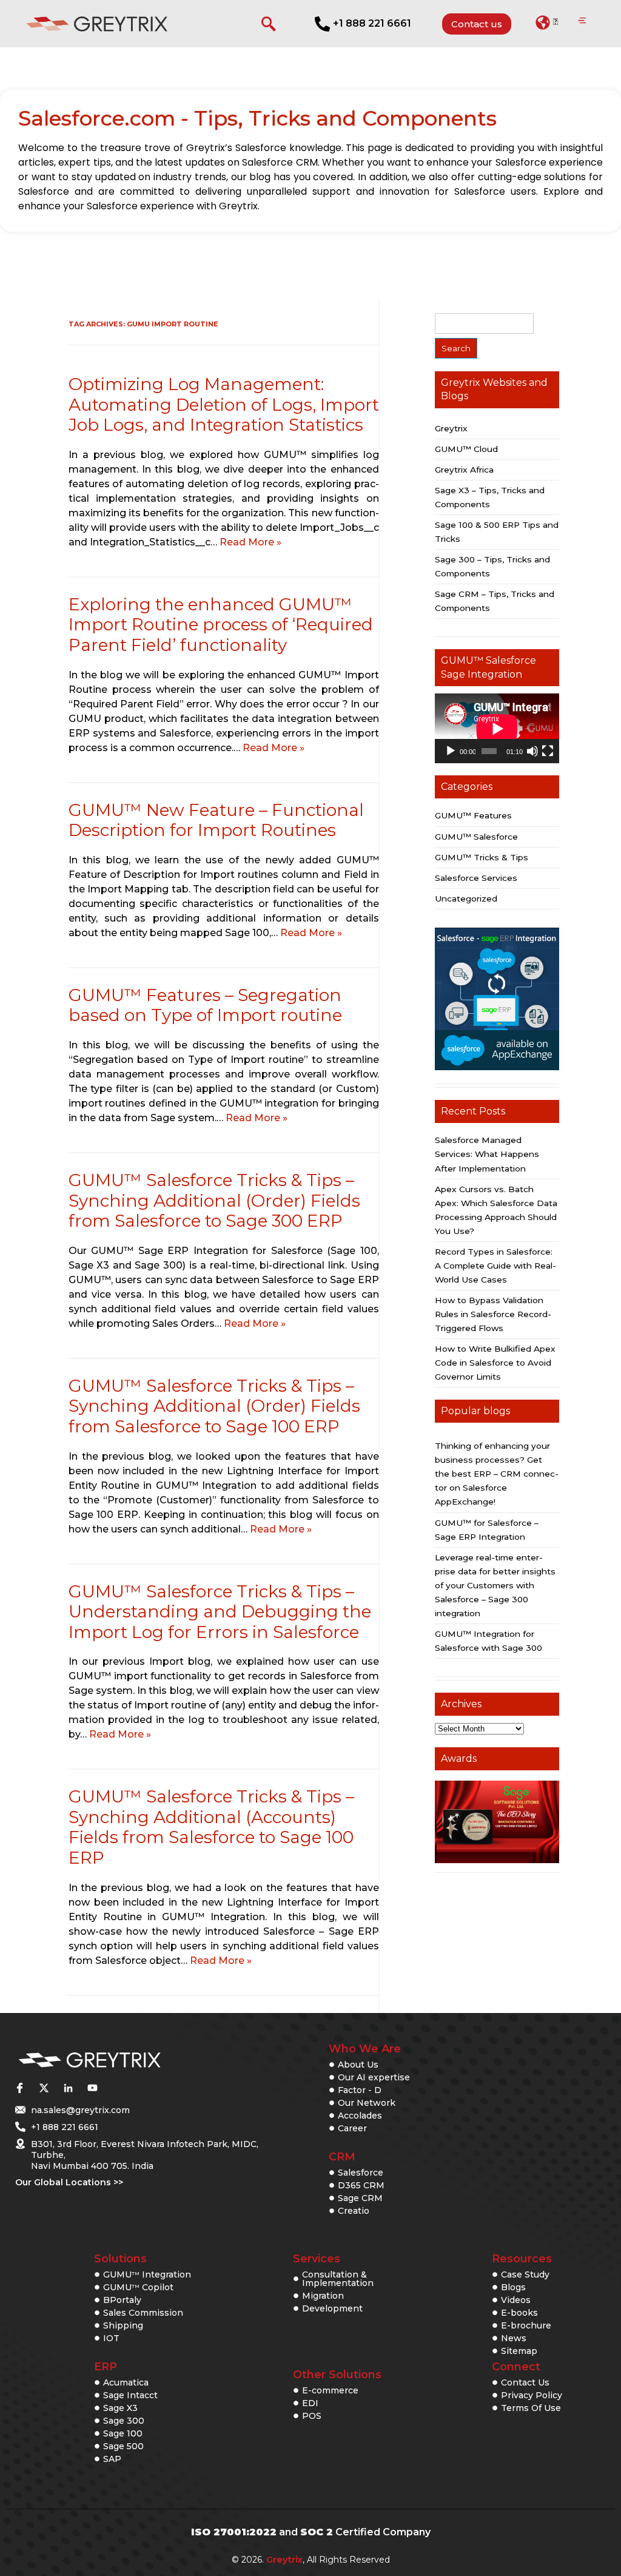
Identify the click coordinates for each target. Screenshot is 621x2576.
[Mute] (532, 751)
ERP (106, 2367)
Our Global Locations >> (69, 2182)
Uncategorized (466, 899)
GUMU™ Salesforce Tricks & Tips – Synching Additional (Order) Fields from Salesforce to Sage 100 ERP (214, 1406)
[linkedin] (68, 2088)
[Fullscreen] (548, 751)
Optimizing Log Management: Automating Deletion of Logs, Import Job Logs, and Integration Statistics (224, 404)
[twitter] (44, 2088)
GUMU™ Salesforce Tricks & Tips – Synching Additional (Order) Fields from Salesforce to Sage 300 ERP (214, 1200)
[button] (547, 22)
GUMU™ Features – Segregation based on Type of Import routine (205, 1005)
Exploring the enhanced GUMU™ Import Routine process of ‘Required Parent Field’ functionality (221, 625)
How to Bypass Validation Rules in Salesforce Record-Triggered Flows (493, 1314)
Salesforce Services (476, 878)
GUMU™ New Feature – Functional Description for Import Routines (216, 820)
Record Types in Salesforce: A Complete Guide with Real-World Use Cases (495, 1266)
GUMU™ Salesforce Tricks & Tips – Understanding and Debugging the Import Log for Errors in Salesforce (220, 1612)
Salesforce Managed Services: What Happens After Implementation (487, 1154)
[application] (497, 728)
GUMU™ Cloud (466, 449)
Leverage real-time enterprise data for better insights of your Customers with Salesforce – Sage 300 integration (495, 1585)
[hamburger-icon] (582, 21)
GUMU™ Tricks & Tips (482, 857)
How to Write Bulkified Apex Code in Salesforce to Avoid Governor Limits (495, 1363)
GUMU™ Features (473, 815)
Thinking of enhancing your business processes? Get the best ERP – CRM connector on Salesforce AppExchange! (497, 1474)
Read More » (250, 542)
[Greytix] (129, 2061)
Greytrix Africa (464, 470)
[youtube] (92, 2088)
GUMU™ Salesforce (476, 837)
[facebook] (19, 2088)
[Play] (451, 751)
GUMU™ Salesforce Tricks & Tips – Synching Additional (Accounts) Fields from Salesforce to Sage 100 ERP (211, 1827)
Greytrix (451, 428)
